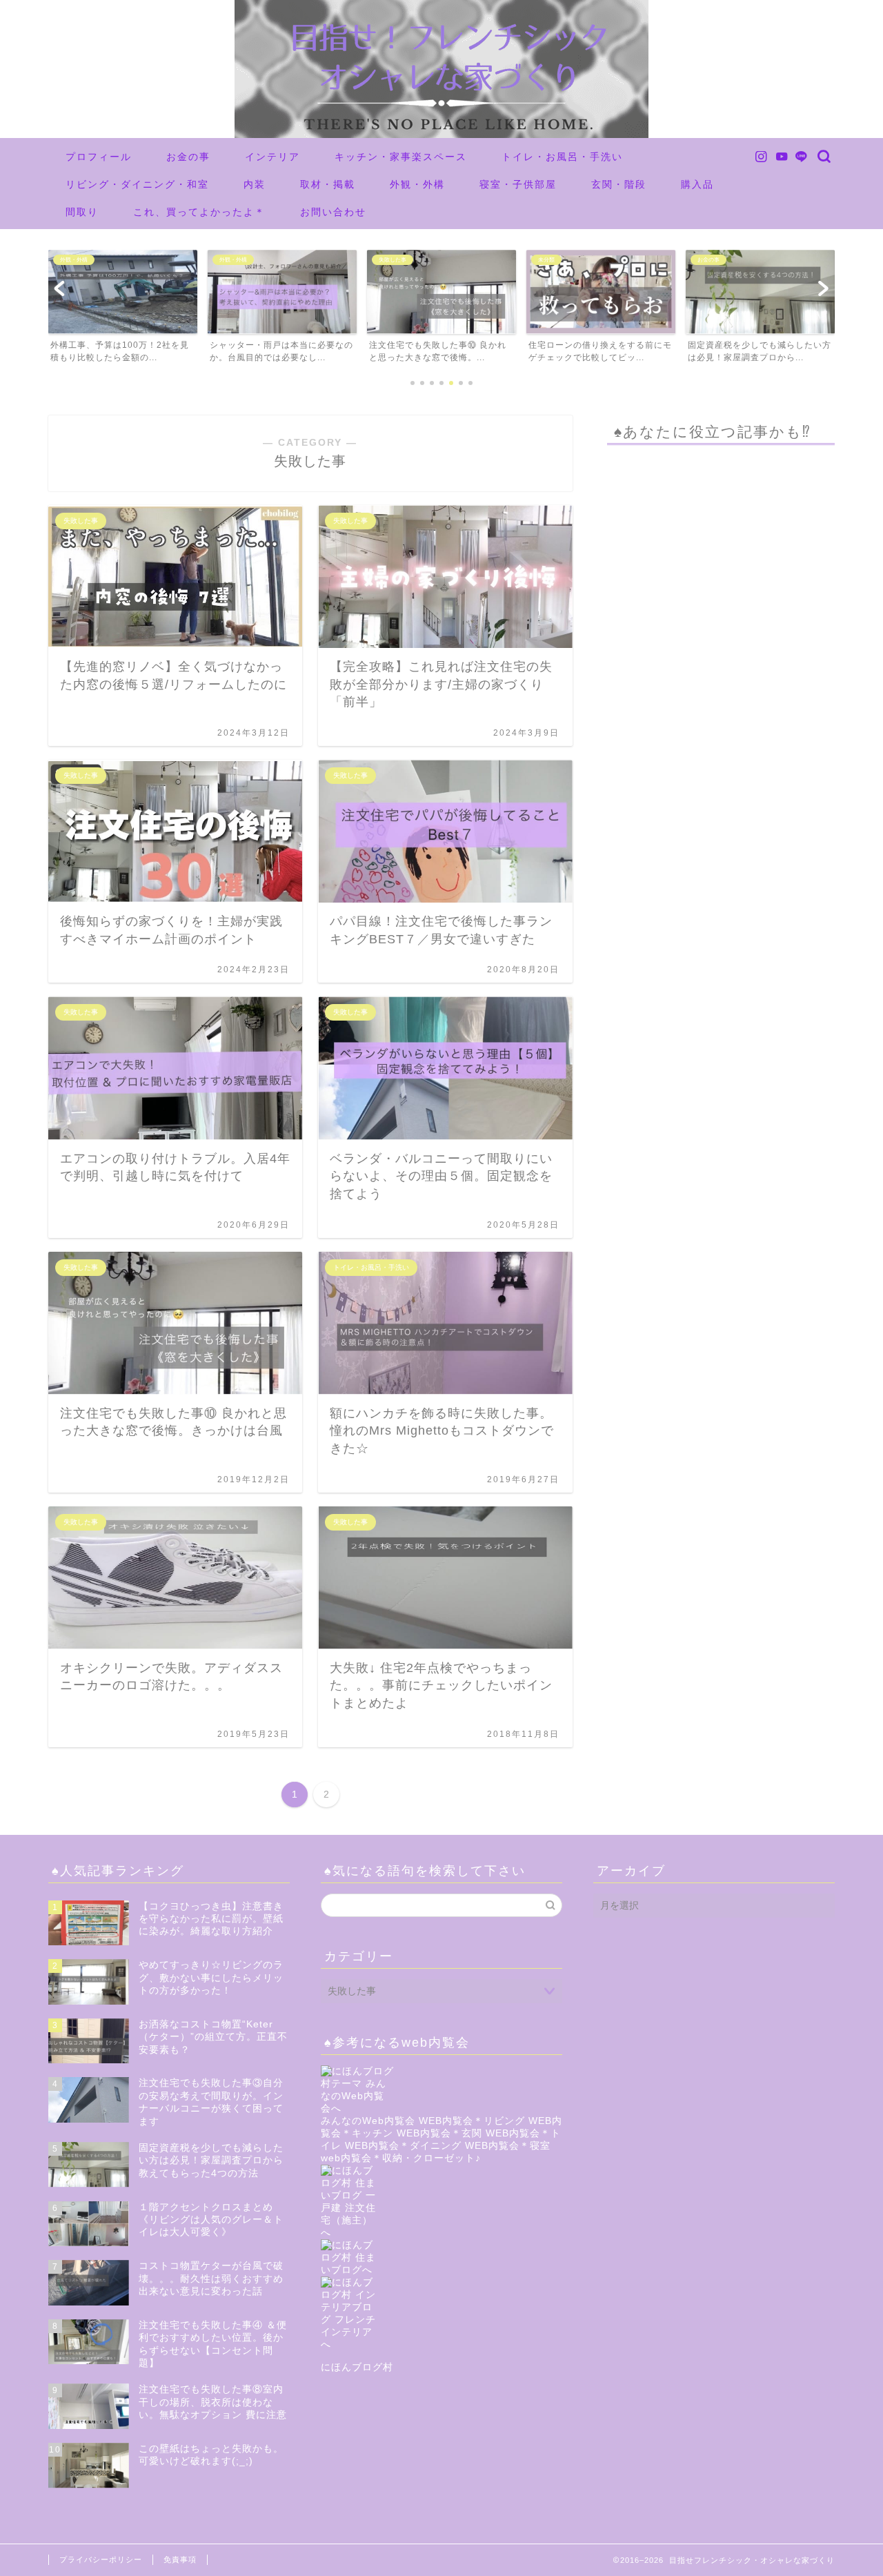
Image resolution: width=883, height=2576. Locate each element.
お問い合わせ (333, 212)
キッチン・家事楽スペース (401, 157)
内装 (255, 184)
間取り (82, 212)
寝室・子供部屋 (518, 184)
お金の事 (188, 157)
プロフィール (99, 157)
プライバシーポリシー (101, 2559)
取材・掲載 (328, 184)
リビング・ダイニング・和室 (137, 184)
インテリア (272, 157)
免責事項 (180, 2559)
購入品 (697, 184)
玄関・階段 (619, 184)
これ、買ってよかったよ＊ (199, 212)
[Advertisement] (721, 998)
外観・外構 (417, 184)
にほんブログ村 (357, 2367)
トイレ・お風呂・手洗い (562, 157)
